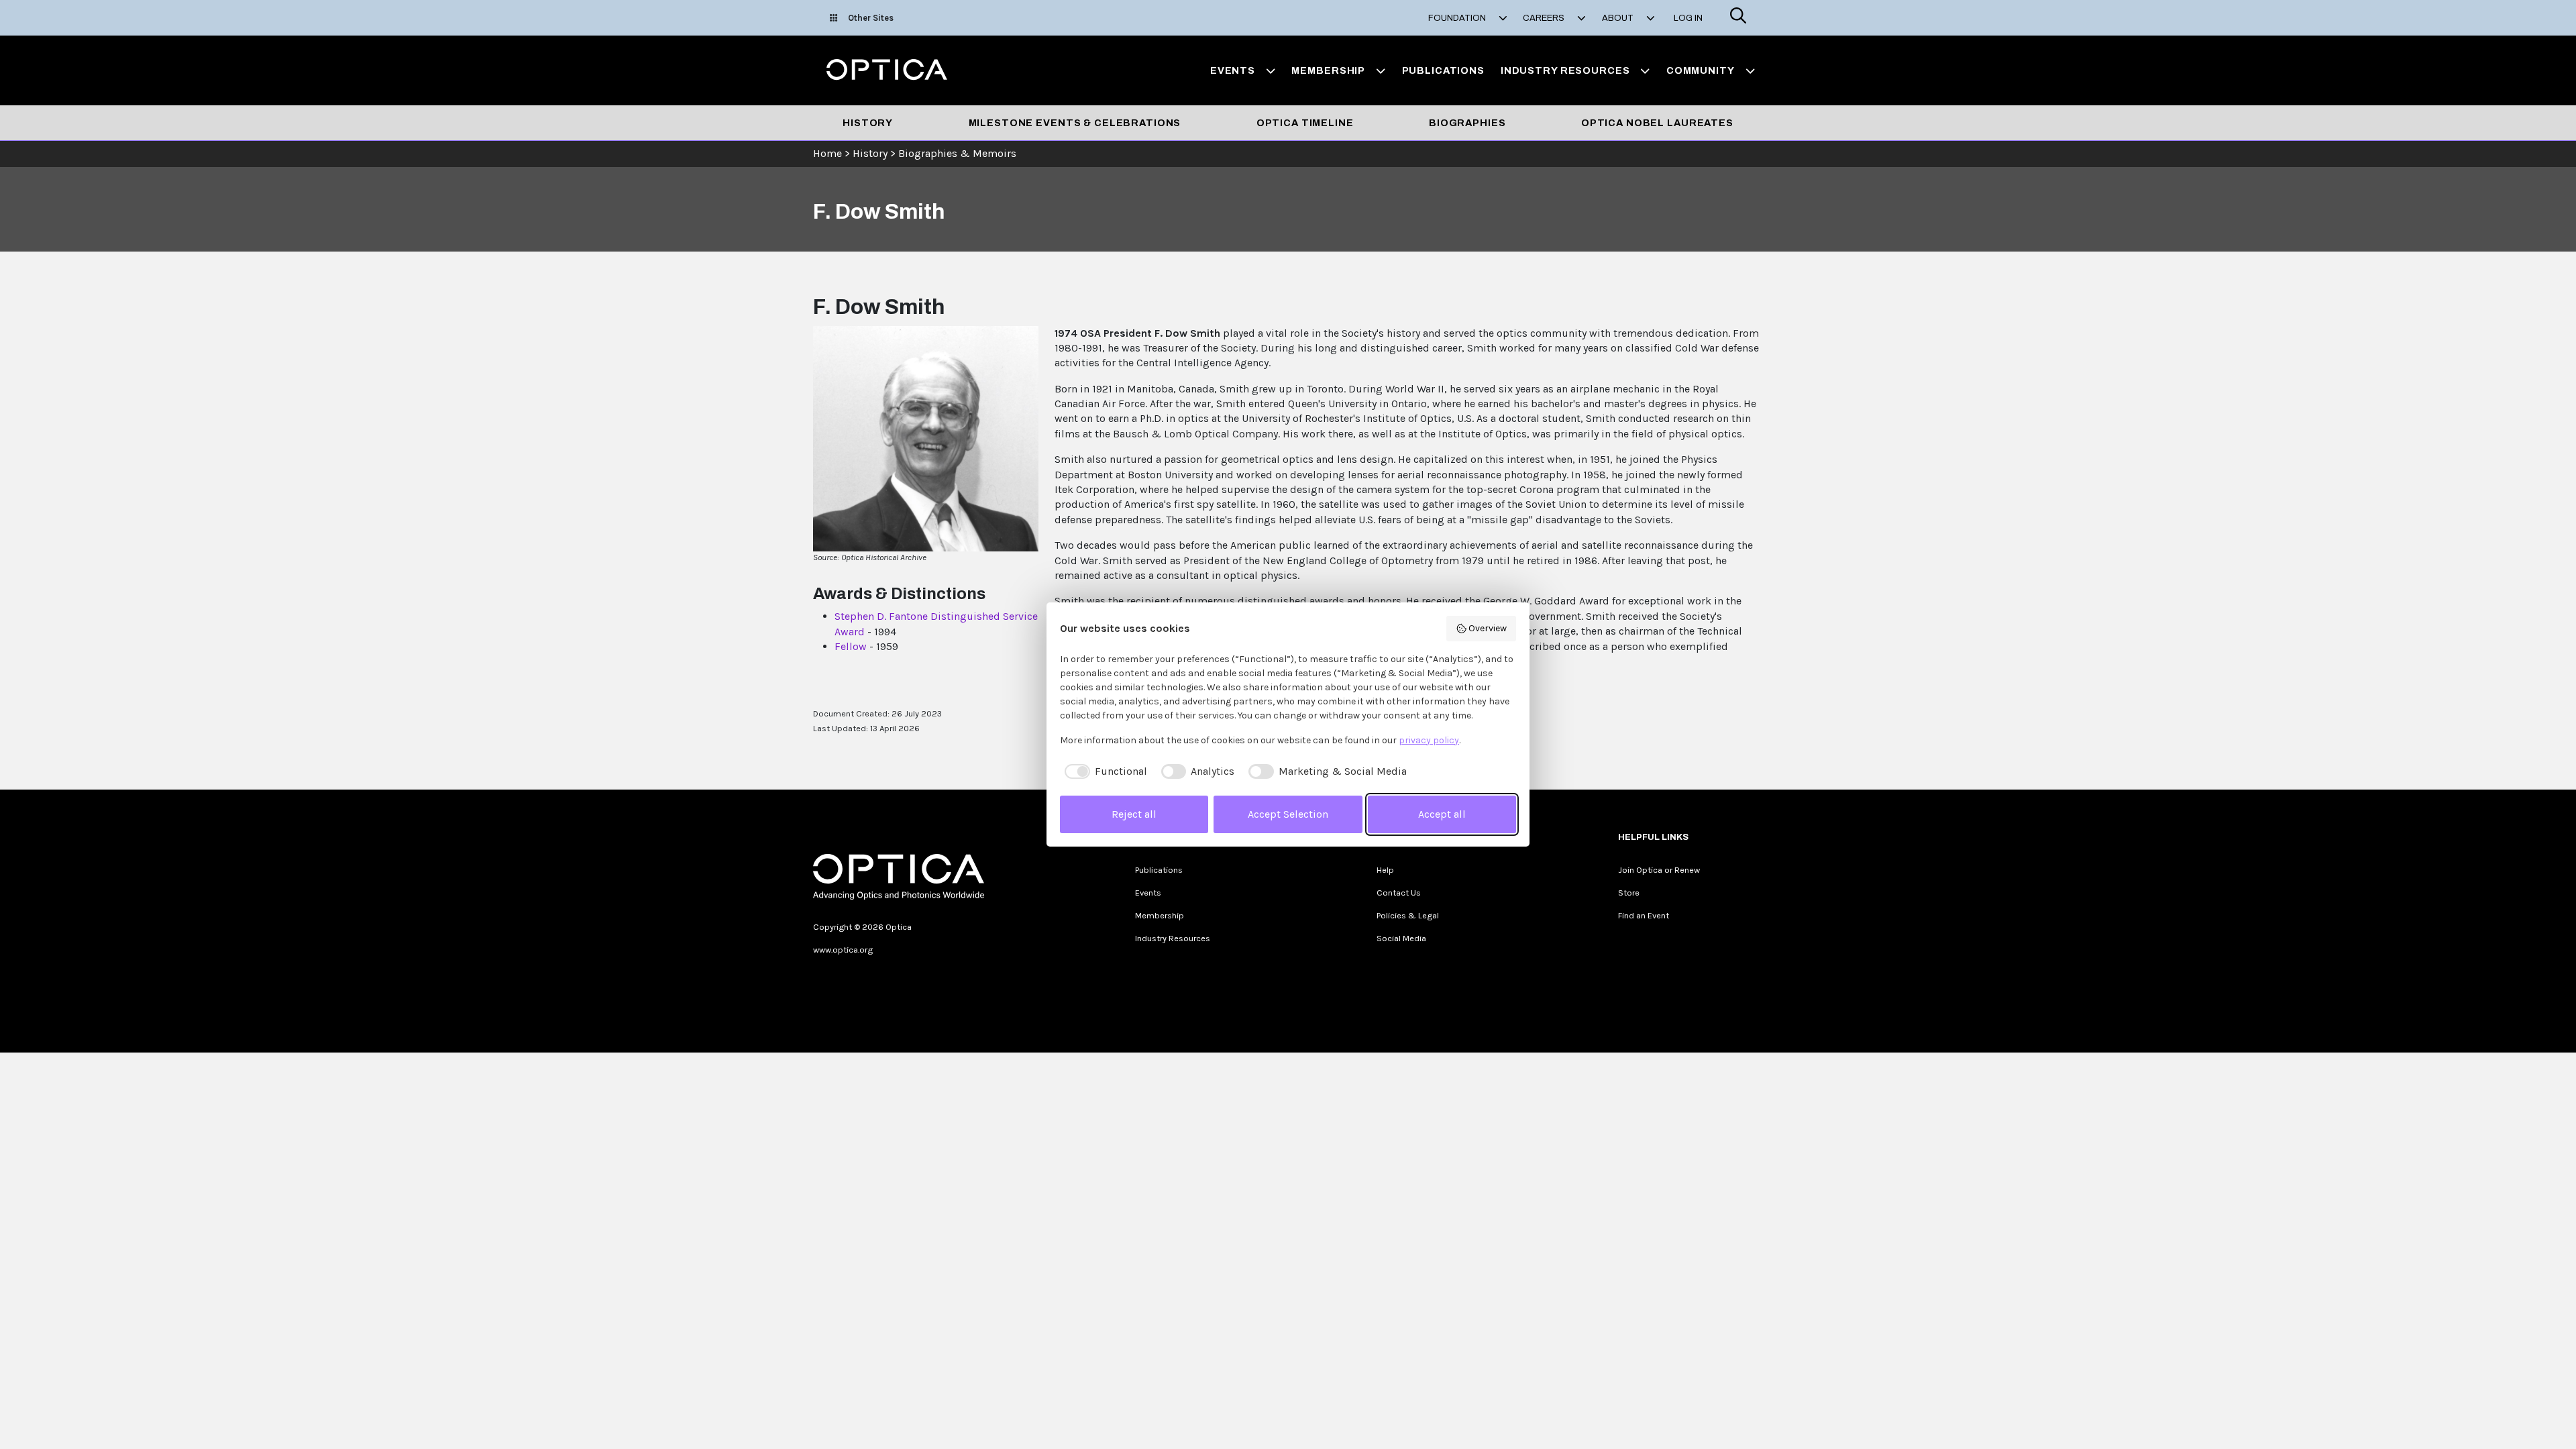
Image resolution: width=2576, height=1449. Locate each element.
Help (1385, 870)
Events (1148, 893)
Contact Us (1399, 893)
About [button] (1619, 18)
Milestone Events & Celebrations (1075, 123)
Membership (1160, 915)
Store (1629, 893)
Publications (1443, 70)
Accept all (1442, 814)
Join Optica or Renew (1659, 870)
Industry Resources (1173, 938)
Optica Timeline (1305, 123)
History (868, 123)
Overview (1488, 628)
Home (827, 153)
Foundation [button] (1458, 18)
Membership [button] (1328, 70)
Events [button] (1233, 70)
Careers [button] (1545, 18)
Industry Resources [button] (1565, 70)
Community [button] (1701, 70)
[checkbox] (1104, 771)
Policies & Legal (1408, 915)
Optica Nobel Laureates (1657, 123)
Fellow (851, 646)
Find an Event (1644, 915)
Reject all (1134, 814)
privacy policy (1429, 740)
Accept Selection (1288, 814)
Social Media (1401, 938)
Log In (1688, 18)
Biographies (1467, 123)
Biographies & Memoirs (957, 153)
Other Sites (871, 18)
